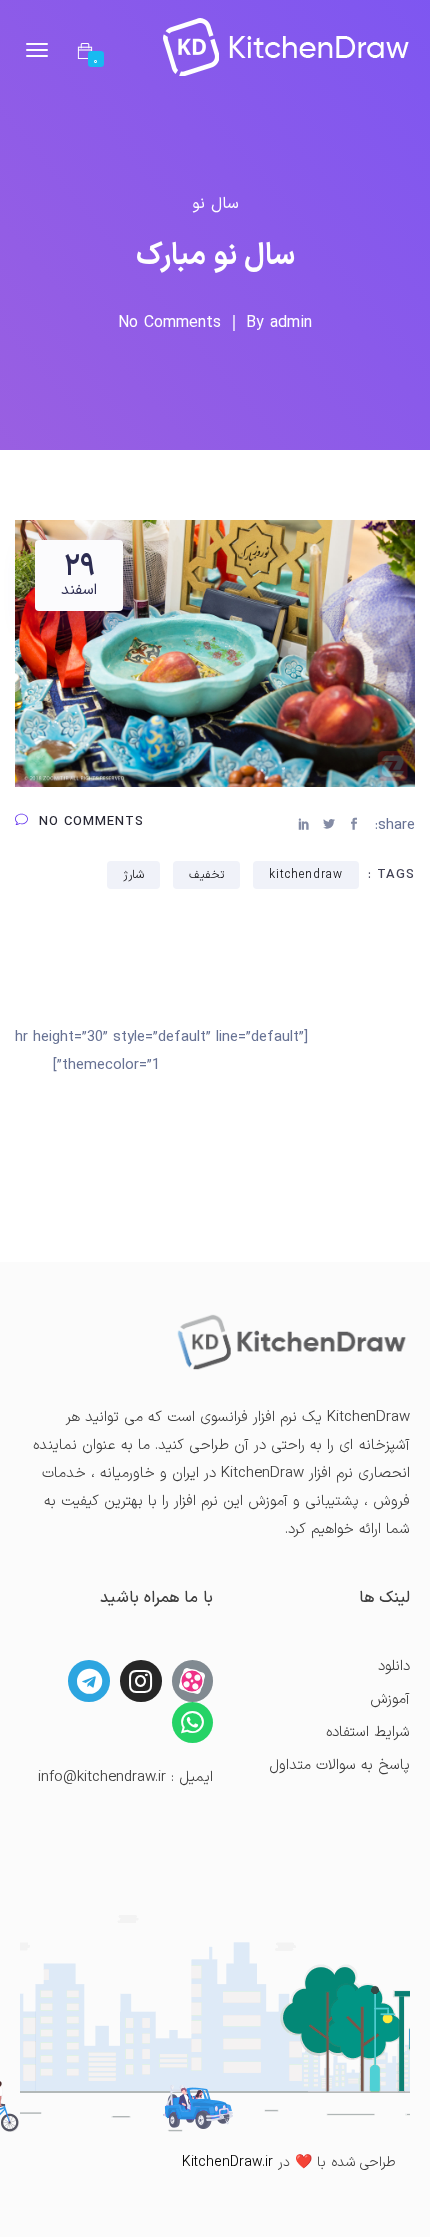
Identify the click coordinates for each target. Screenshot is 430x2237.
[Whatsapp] (193, 1723)
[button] (85, 53)
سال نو (215, 204)
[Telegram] (89, 1681)
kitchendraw (306, 875)
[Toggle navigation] (37, 50)
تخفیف (206, 875)
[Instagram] (141, 1681)
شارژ (133, 875)
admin (291, 323)
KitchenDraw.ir (227, 2162)
